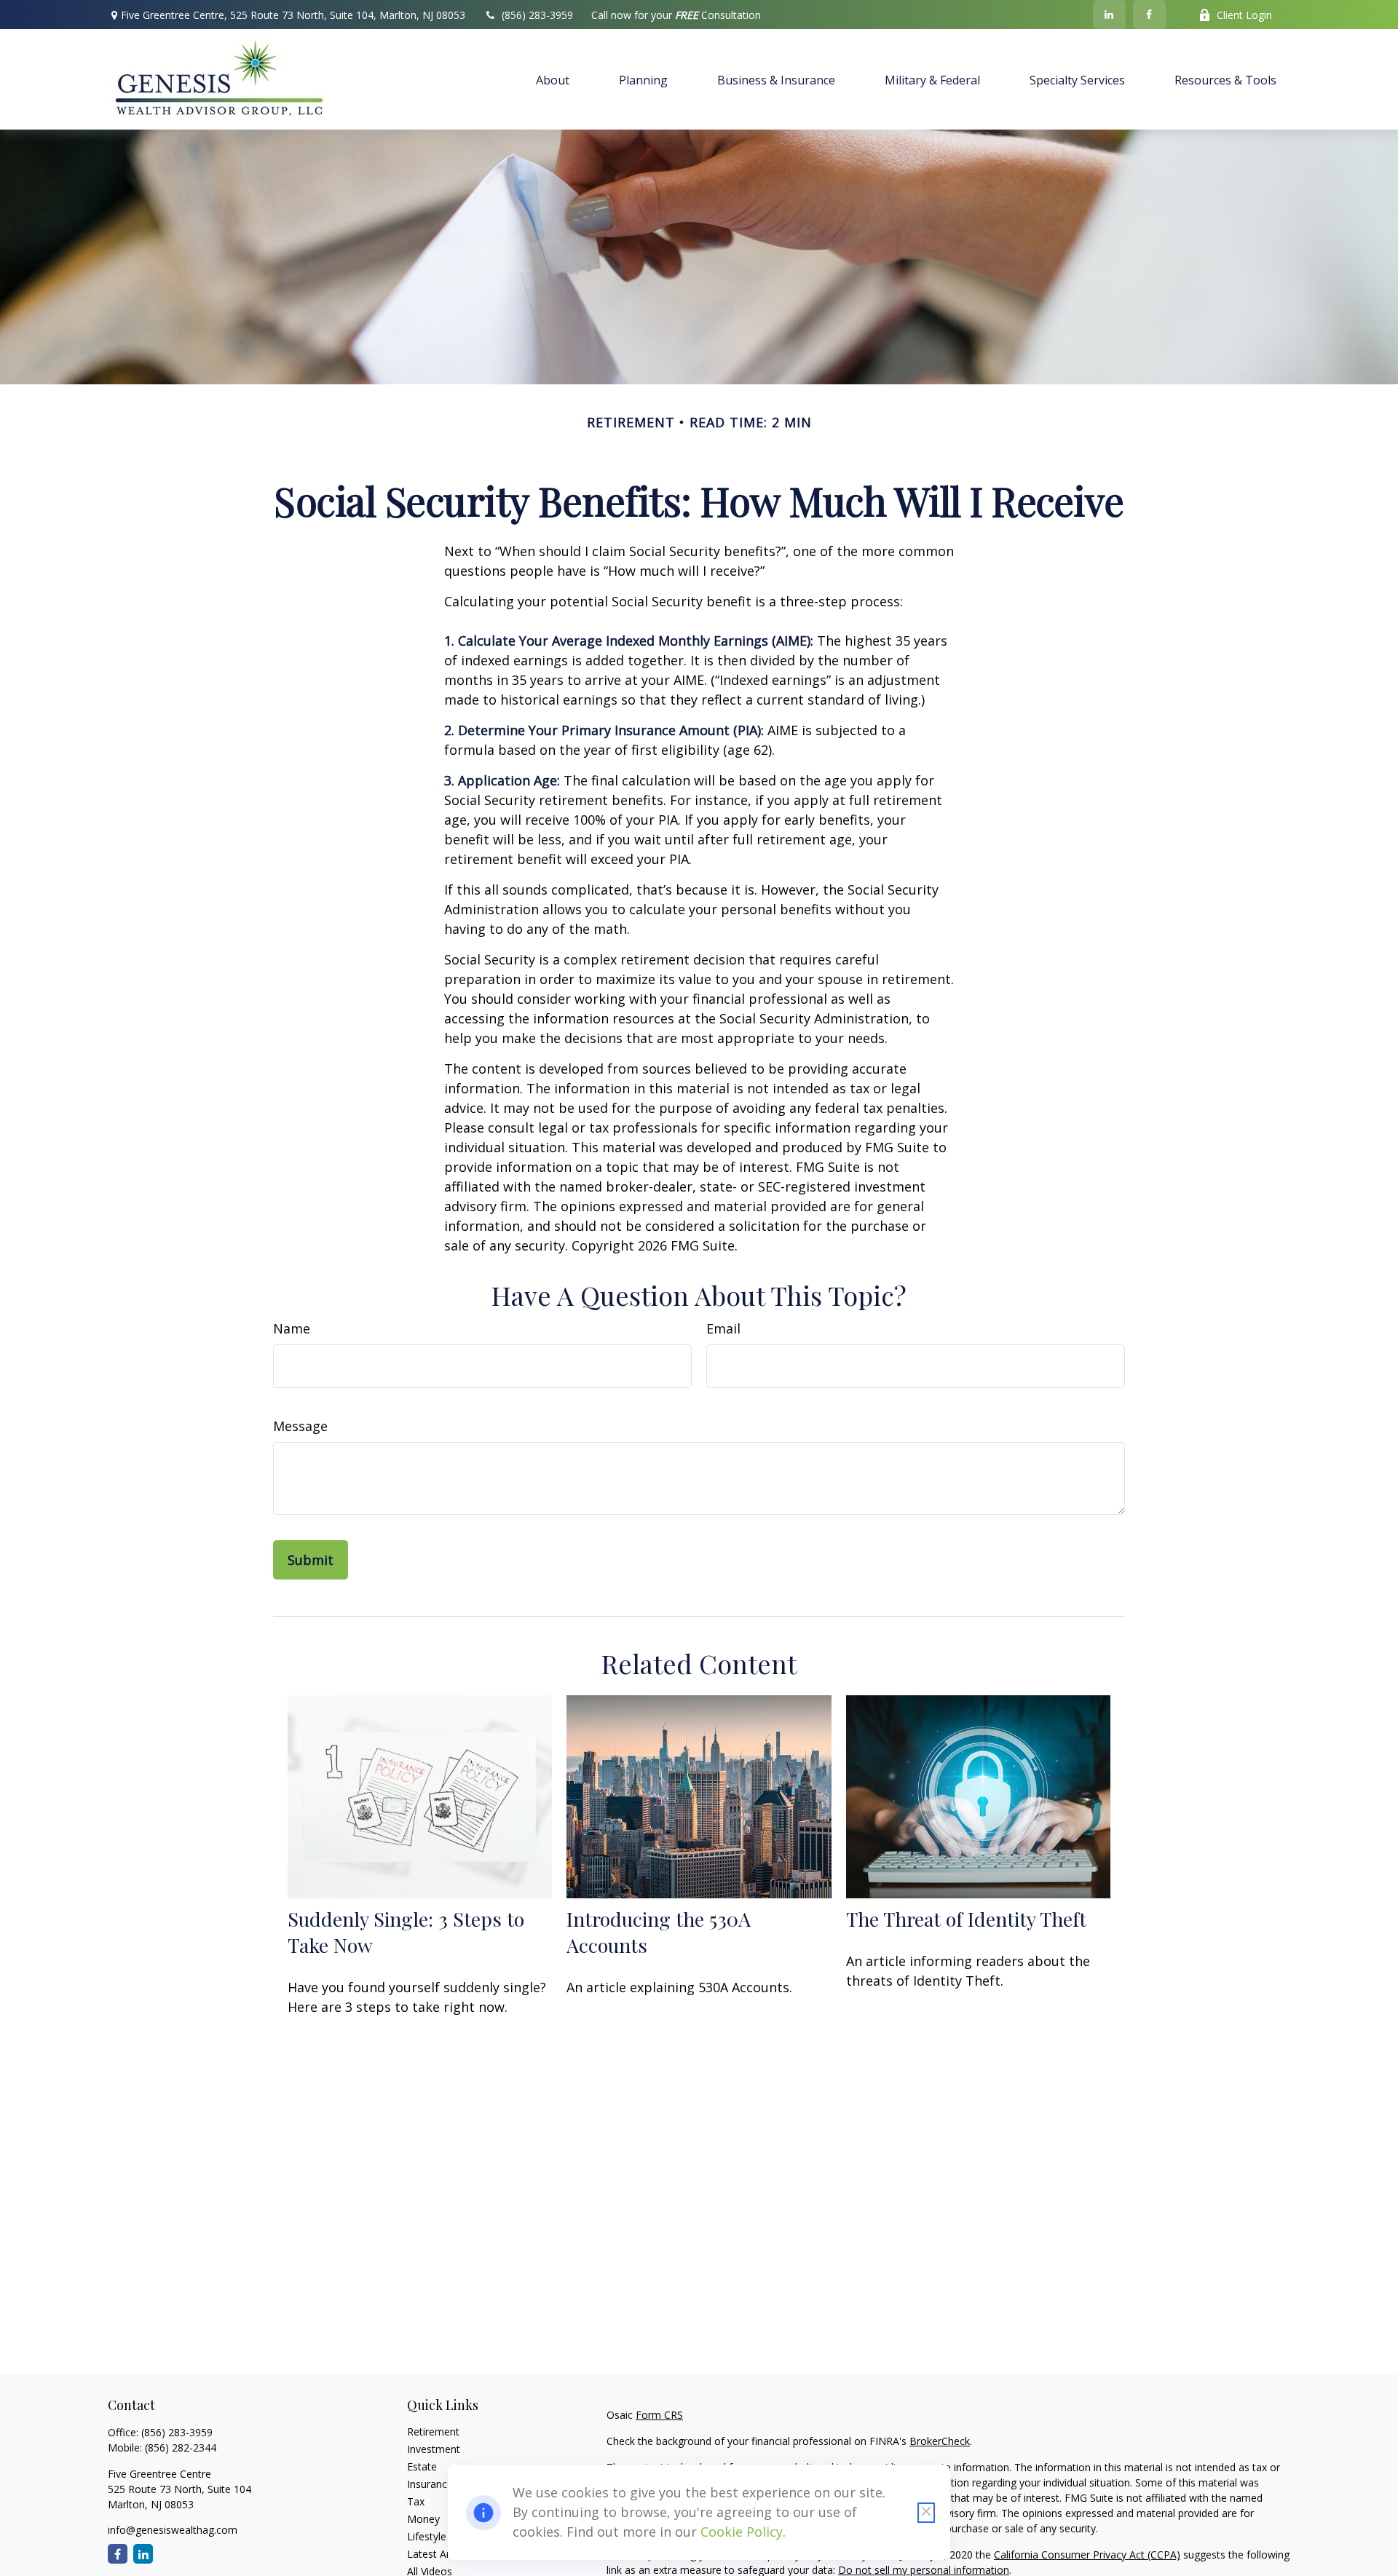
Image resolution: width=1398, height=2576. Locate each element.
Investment (434, 2449)
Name (292, 1328)
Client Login (1244, 15)
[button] (553, 79)
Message (300, 1426)
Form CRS (659, 2415)
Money (423, 2519)
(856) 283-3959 (537, 15)
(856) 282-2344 (181, 2448)
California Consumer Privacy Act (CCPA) (1087, 2555)
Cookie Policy (742, 2532)
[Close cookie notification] (926, 2513)
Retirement (433, 2432)
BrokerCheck (940, 2441)
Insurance (430, 2484)
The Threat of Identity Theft (966, 1919)
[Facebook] (1149, 15)
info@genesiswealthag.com (173, 2530)
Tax (416, 2501)
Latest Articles (441, 2554)
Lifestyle (427, 2536)
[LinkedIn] (1109, 15)
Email (723, 1328)
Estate (422, 2466)
